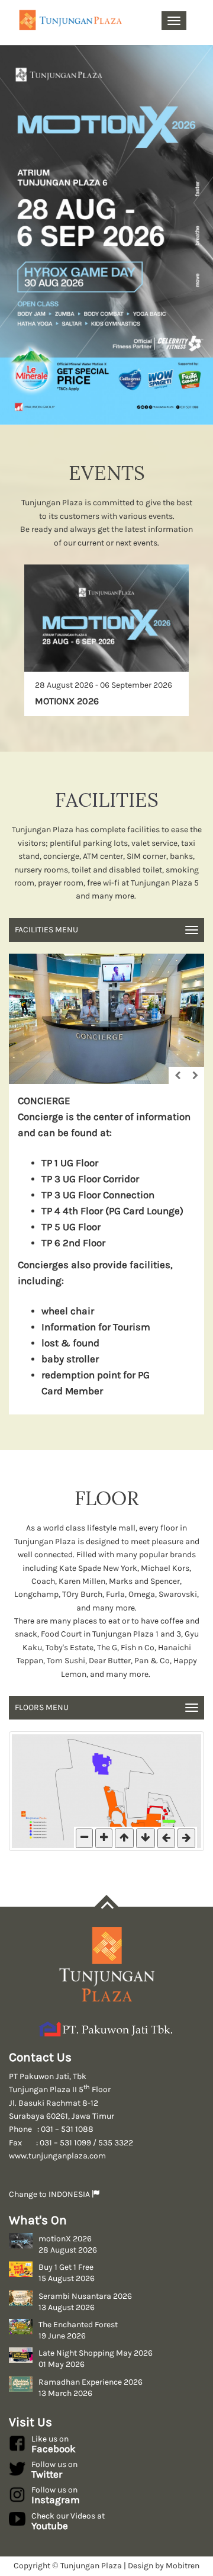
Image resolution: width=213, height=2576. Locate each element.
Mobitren (183, 2566)
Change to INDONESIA (50, 2194)
